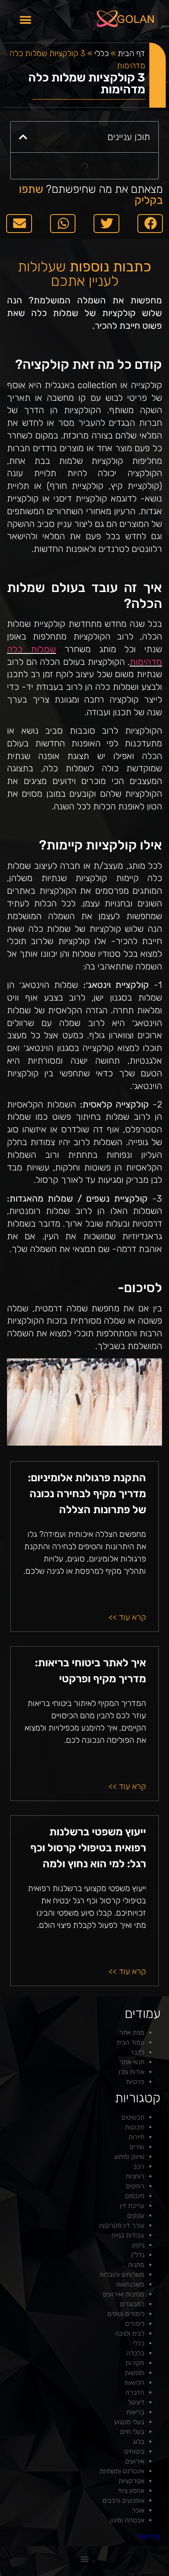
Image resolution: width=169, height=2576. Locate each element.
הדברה (135, 2392)
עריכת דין (132, 2206)
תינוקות (135, 2127)
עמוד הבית (130, 2042)
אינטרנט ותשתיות (122, 2471)
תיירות (136, 2137)
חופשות (135, 2373)
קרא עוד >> (127, 1617)
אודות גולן (131, 2072)
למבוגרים (132, 2304)
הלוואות (134, 2383)
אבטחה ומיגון (127, 2520)
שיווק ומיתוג (129, 2157)
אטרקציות (131, 2481)
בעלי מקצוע (129, 2422)
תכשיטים (133, 2117)
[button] (25, 20)
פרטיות (135, 2082)
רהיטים (135, 2186)
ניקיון (138, 2245)
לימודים (135, 2324)
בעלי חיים (132, 2432)
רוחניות (135, 2176)
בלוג (139, 2442)
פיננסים (135, 2196)
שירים (137, 2147)
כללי (102, 53)
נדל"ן (138, 2255)
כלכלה (135, 2353)
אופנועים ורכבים (123, 2500)
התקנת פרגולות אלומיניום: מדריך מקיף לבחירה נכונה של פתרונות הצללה (87, 1494)
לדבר (137, 2052)
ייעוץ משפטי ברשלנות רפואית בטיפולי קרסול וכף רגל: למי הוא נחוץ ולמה (88, 1848)
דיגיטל (136, 2402)
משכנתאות (130, 2284)
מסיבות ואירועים (124, 2294)
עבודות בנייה (128, 2235)
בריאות (135, 2412)
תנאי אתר (132, 2062)
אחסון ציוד (131, 2491)
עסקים (136, 2216)
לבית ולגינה (130, 2333)
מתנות (136, 2265)
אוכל (138, 2510)
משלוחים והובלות (122, 2274)
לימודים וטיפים (126, 2314)
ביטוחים (134, 2451)
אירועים (135, 2461)
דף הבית (131, 53)
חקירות (135, 2363)
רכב (139, 2166)
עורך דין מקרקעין (122, 2225)
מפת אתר (132, 2033)
